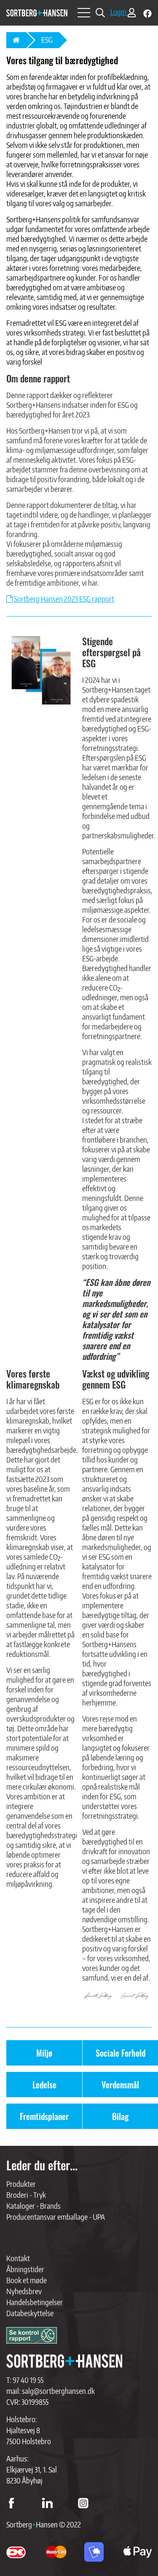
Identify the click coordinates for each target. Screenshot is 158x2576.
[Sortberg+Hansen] (64, 2361)
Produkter (21, 2184)
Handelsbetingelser (35, 2302)
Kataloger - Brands (33, 2206)
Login (119, 12)
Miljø (44, 2053)
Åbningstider (25, 2269)
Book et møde (27, 2280)
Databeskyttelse (30, 2313)
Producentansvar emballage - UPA (56, 2217)
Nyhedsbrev (24, 2291)
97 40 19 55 (28, 2380)
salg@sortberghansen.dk (58, 2391)
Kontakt (18, 2258)
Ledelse (44, 2085)
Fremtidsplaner (44, 2116)
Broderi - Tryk (26, 2195)
